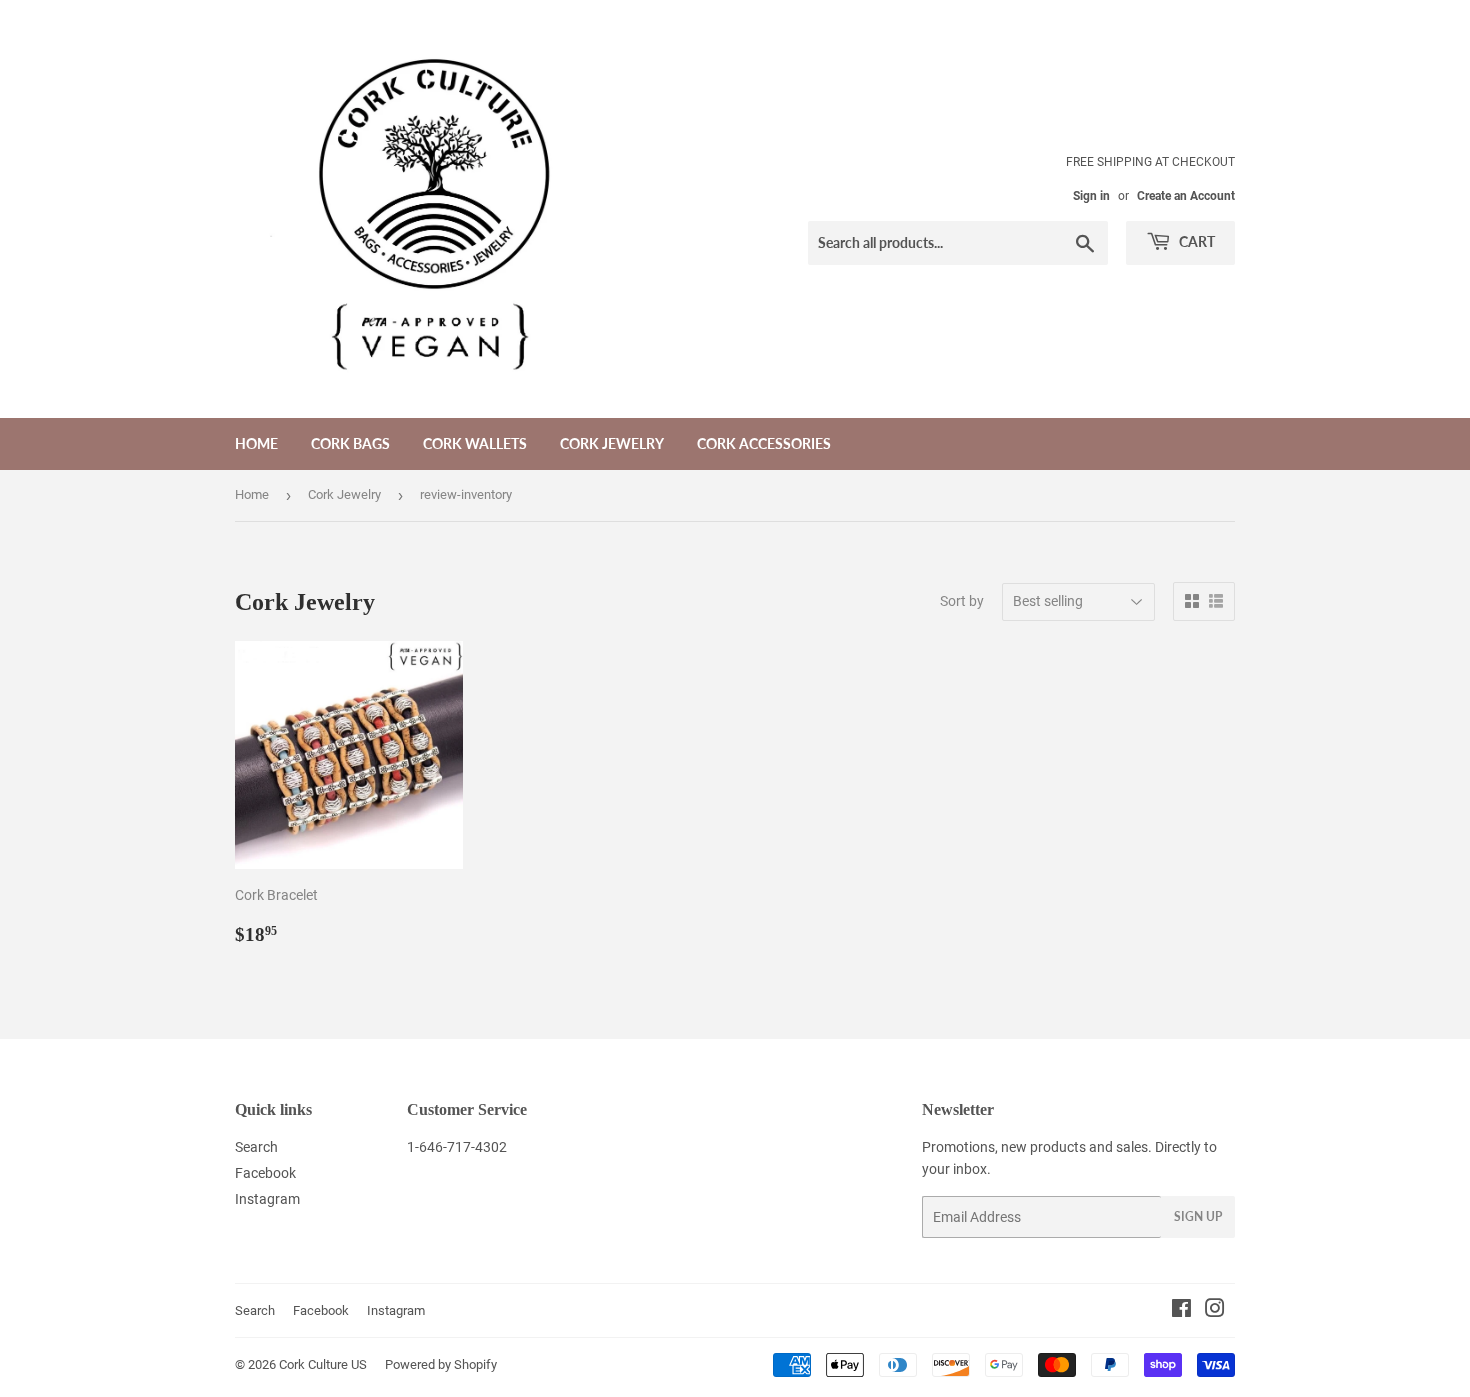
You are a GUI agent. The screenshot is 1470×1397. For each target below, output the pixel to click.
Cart (1195, 241)
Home (256, 443)
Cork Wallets (475, 443)
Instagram (267, 1199)
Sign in (1091, 196)
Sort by (962, 601)
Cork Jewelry (612, 443)
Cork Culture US (323, 1364)
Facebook (265, 1173)
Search (256, 1147)
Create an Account (1186, 196)
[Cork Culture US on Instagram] (1215, 1311)
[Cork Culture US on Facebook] (1181, 1311)
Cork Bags (350, 443)
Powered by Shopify (441, 1364)
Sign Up (1198, 1216)
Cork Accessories (764, 443)
